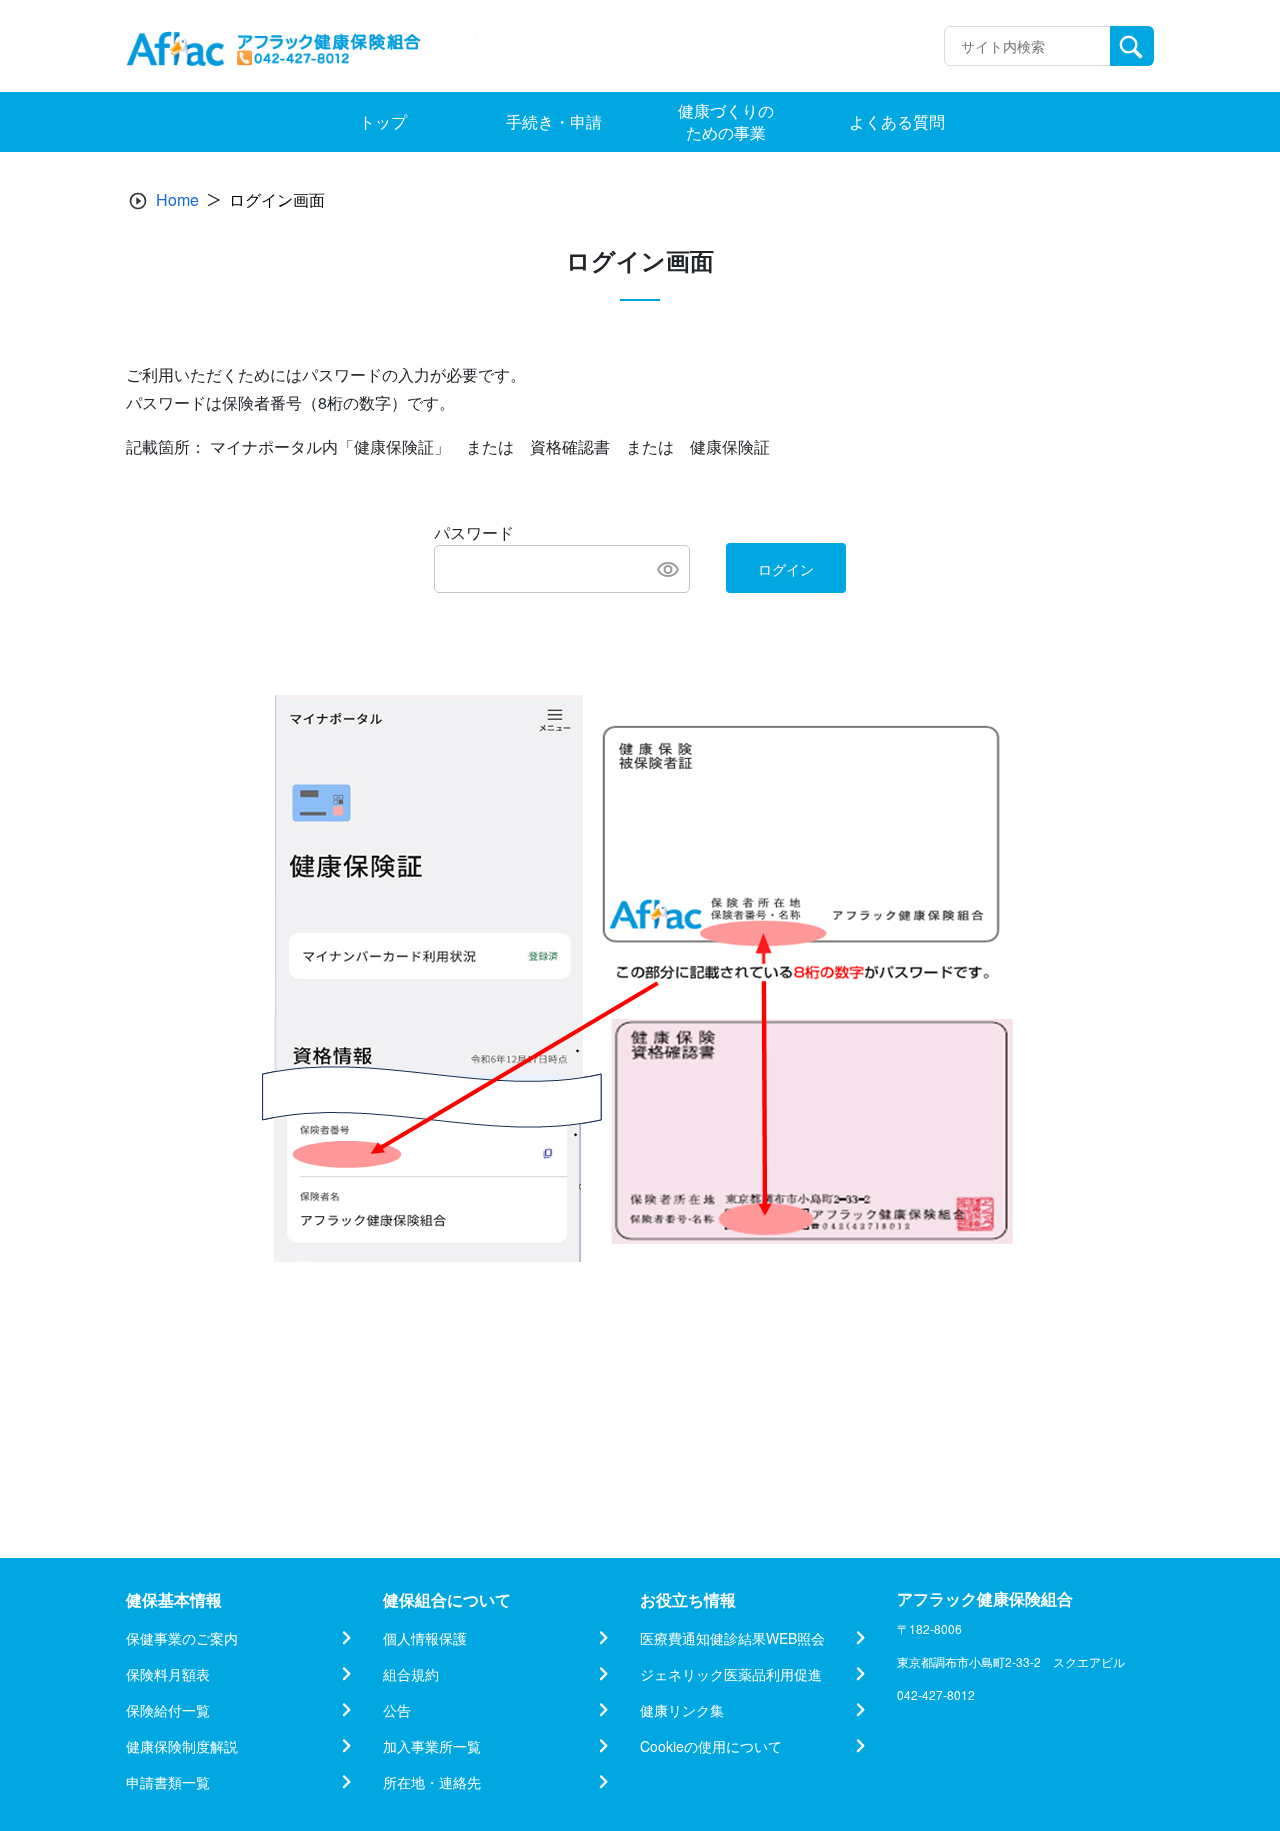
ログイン (786, 569)
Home (177, 199)
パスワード (474, 532)
